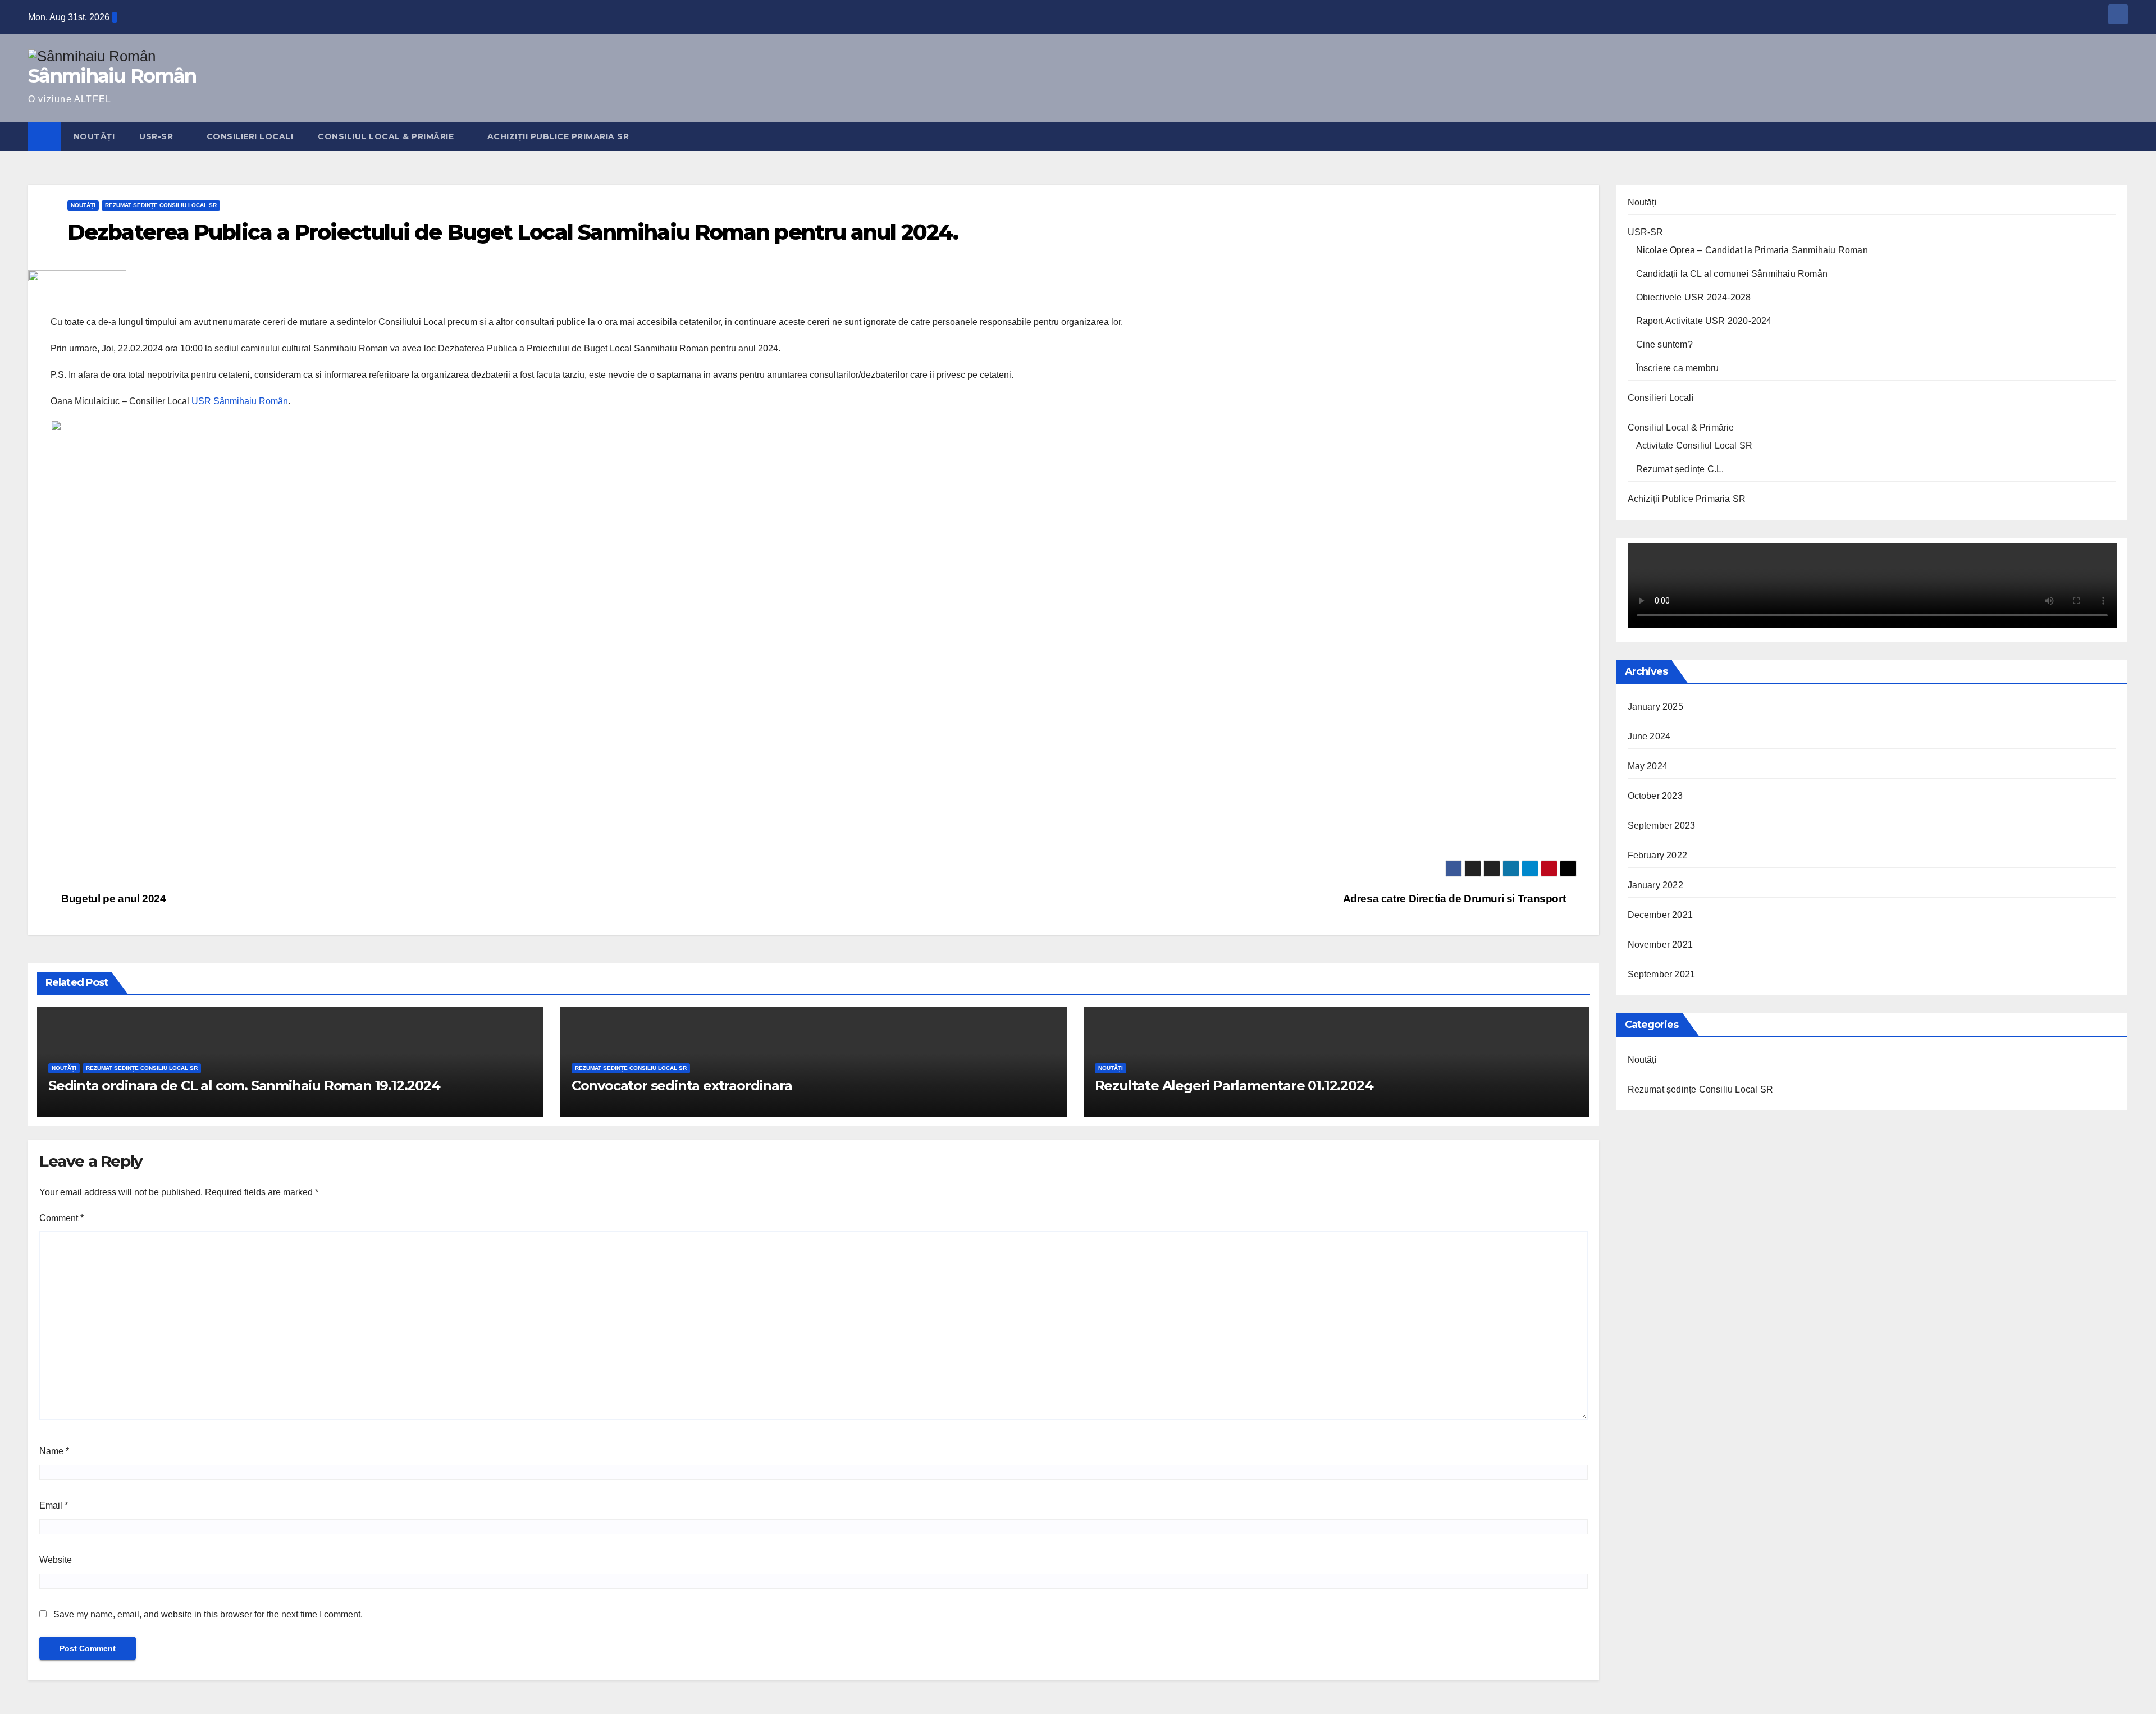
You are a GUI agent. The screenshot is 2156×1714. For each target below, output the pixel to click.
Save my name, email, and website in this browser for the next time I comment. (208, 1614)
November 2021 (1661, 945)
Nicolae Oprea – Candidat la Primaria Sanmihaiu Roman (1752, 250)
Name (54, 1451)
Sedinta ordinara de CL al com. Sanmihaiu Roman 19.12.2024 (244, 1085)
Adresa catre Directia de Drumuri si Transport (1456, 899)
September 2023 (1662, 826)
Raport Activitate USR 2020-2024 (1704, 321)
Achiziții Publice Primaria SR (558, 136)
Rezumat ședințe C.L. (1680, 469)
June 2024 (1649, 736)
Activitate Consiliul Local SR (1694, 445)
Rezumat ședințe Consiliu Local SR (161, 205)
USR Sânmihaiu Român (240, 401)
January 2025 (1655, 707)
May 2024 (1648, 766)
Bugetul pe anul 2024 (113, 899)
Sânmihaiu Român (112, 76)
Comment (61, 1218)
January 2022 (1655, 885)
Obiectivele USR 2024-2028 (1694, 297)
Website (56, 1560)
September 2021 (1662, 974)
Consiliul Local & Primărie (387, 136)
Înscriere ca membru (1678, 368)
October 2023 (1655, 796)
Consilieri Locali (250, 136)
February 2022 (1658, 855)
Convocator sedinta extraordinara (682, 1085)
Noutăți (94, 136)
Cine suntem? (1664, 344)
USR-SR (157, 136)
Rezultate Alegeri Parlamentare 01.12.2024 (1234, 1085)
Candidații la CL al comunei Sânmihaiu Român (1732, 274)
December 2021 (1661, 915)
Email (54, 1505)
